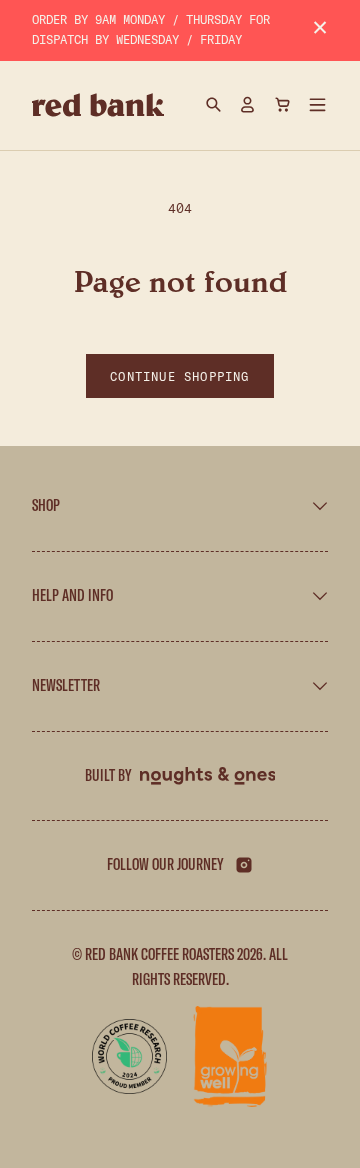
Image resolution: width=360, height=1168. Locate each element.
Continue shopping (179, 376)
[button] (318, 105)
